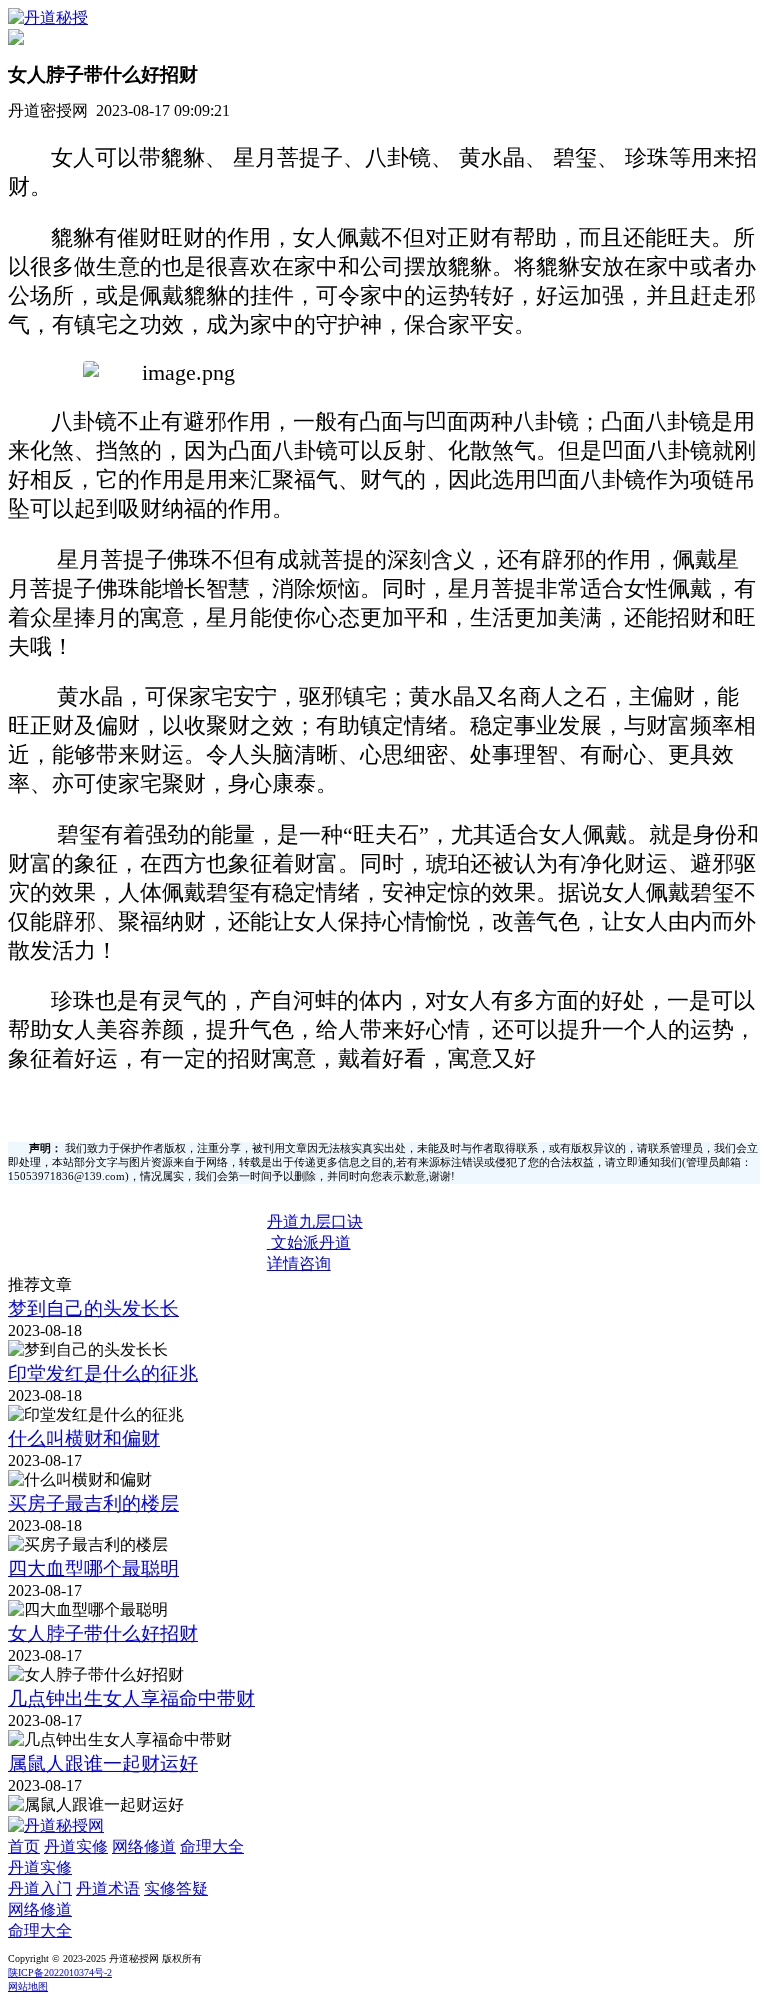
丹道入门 (40, 1888)
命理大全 (212, 1846)
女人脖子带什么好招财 (103, 1633)
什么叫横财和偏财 (84, 1438)
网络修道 (144, 1846)
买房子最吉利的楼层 (93, 1503)
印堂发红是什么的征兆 (103, 1373)
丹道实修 (76, 1846)
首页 (24, 1846)
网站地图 (28, 1986)
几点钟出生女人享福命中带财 (131, 1698)
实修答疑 (176, 1888)
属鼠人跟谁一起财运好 (103, 1763)
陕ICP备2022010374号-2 (60, 1972)
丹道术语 (108, 1888)
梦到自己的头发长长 (93, 1308)
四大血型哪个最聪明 (93, 1568)
